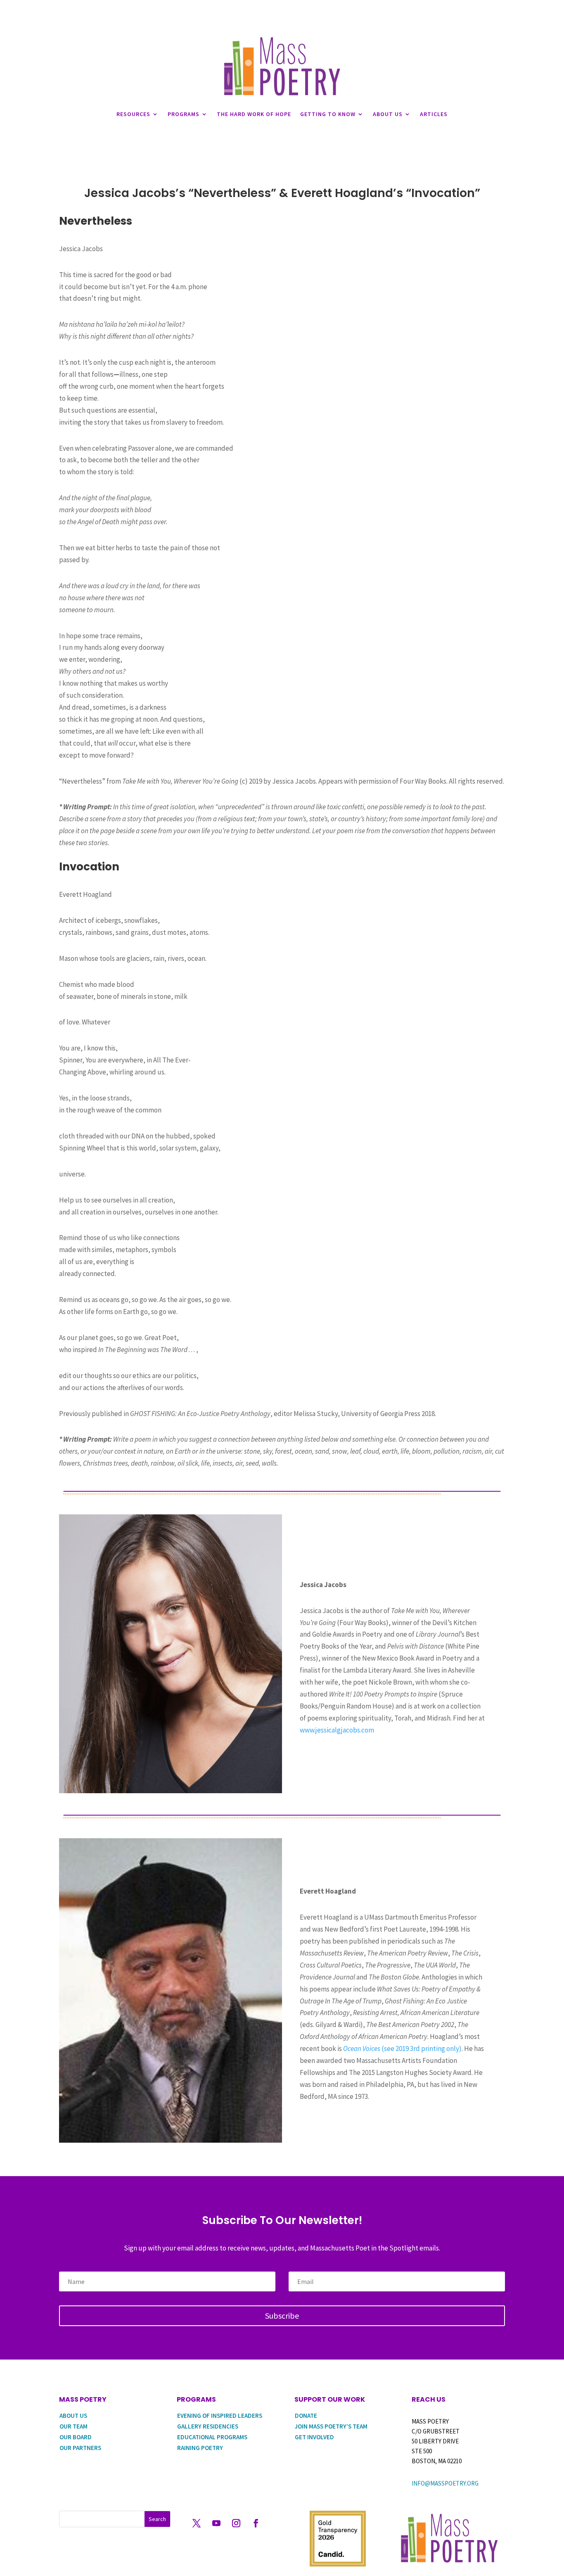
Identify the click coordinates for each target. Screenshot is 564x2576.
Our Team (73, 2426)
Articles (434, 114)
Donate (306, 2416)
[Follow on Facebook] (256, 2523)
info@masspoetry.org (445, 2483)
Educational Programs (212, 2437)
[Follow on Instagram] (236, 2523)
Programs (184, 114)
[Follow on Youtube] (216, 2523)
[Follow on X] (197, 2523)
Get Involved (314, 2437)
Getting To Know (328, 114)
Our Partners (80, 2448)
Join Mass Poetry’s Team (331, 2426)
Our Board (76, 2437)
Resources (133, 114)
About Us (388, 114)
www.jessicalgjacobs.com (337, 1730)
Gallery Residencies (208, 2426)
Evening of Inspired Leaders (220, 2416)
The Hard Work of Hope (254, 114)
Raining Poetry (200, 2448)
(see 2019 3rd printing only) (402, 2048)
